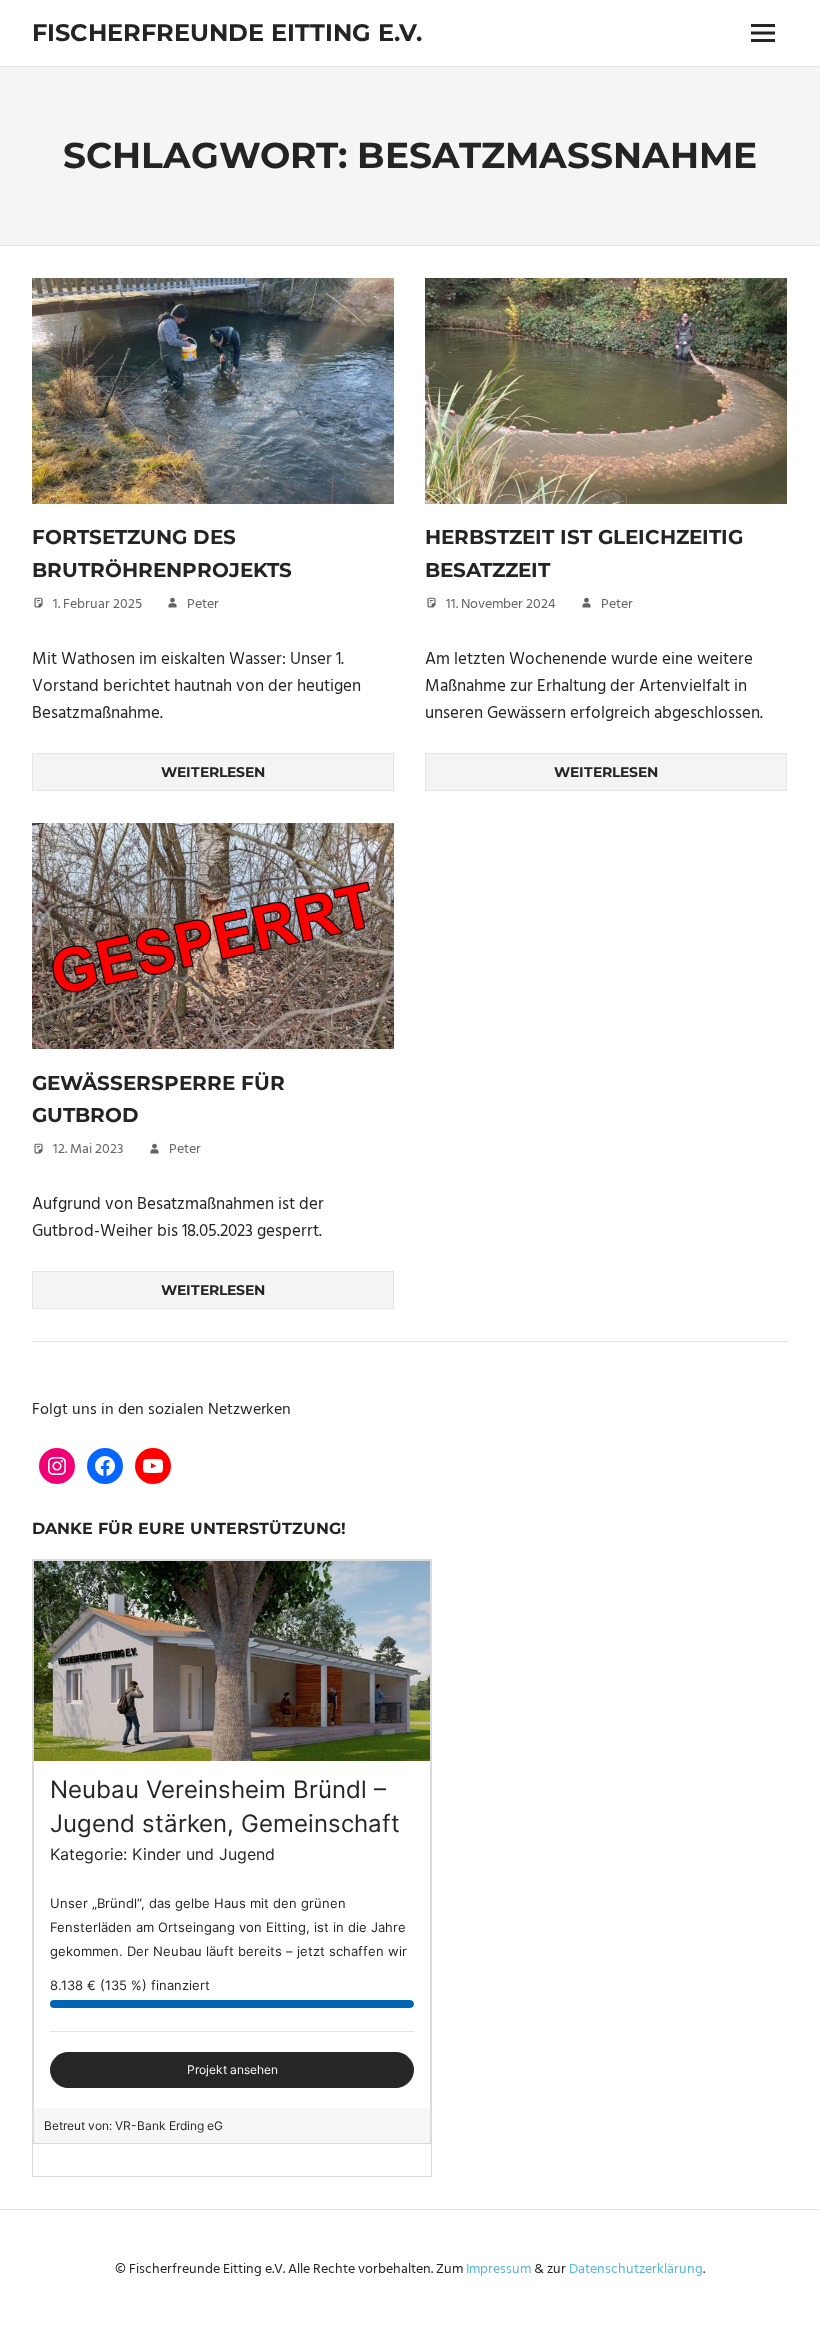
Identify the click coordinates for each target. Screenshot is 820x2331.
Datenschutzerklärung (636, 2269)
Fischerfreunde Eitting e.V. (227, 32)
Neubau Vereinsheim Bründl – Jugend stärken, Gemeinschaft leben (225, 1823)
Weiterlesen (213, 772)
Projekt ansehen (232, 2069)
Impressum (498, 2269)
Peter (203, 604)
